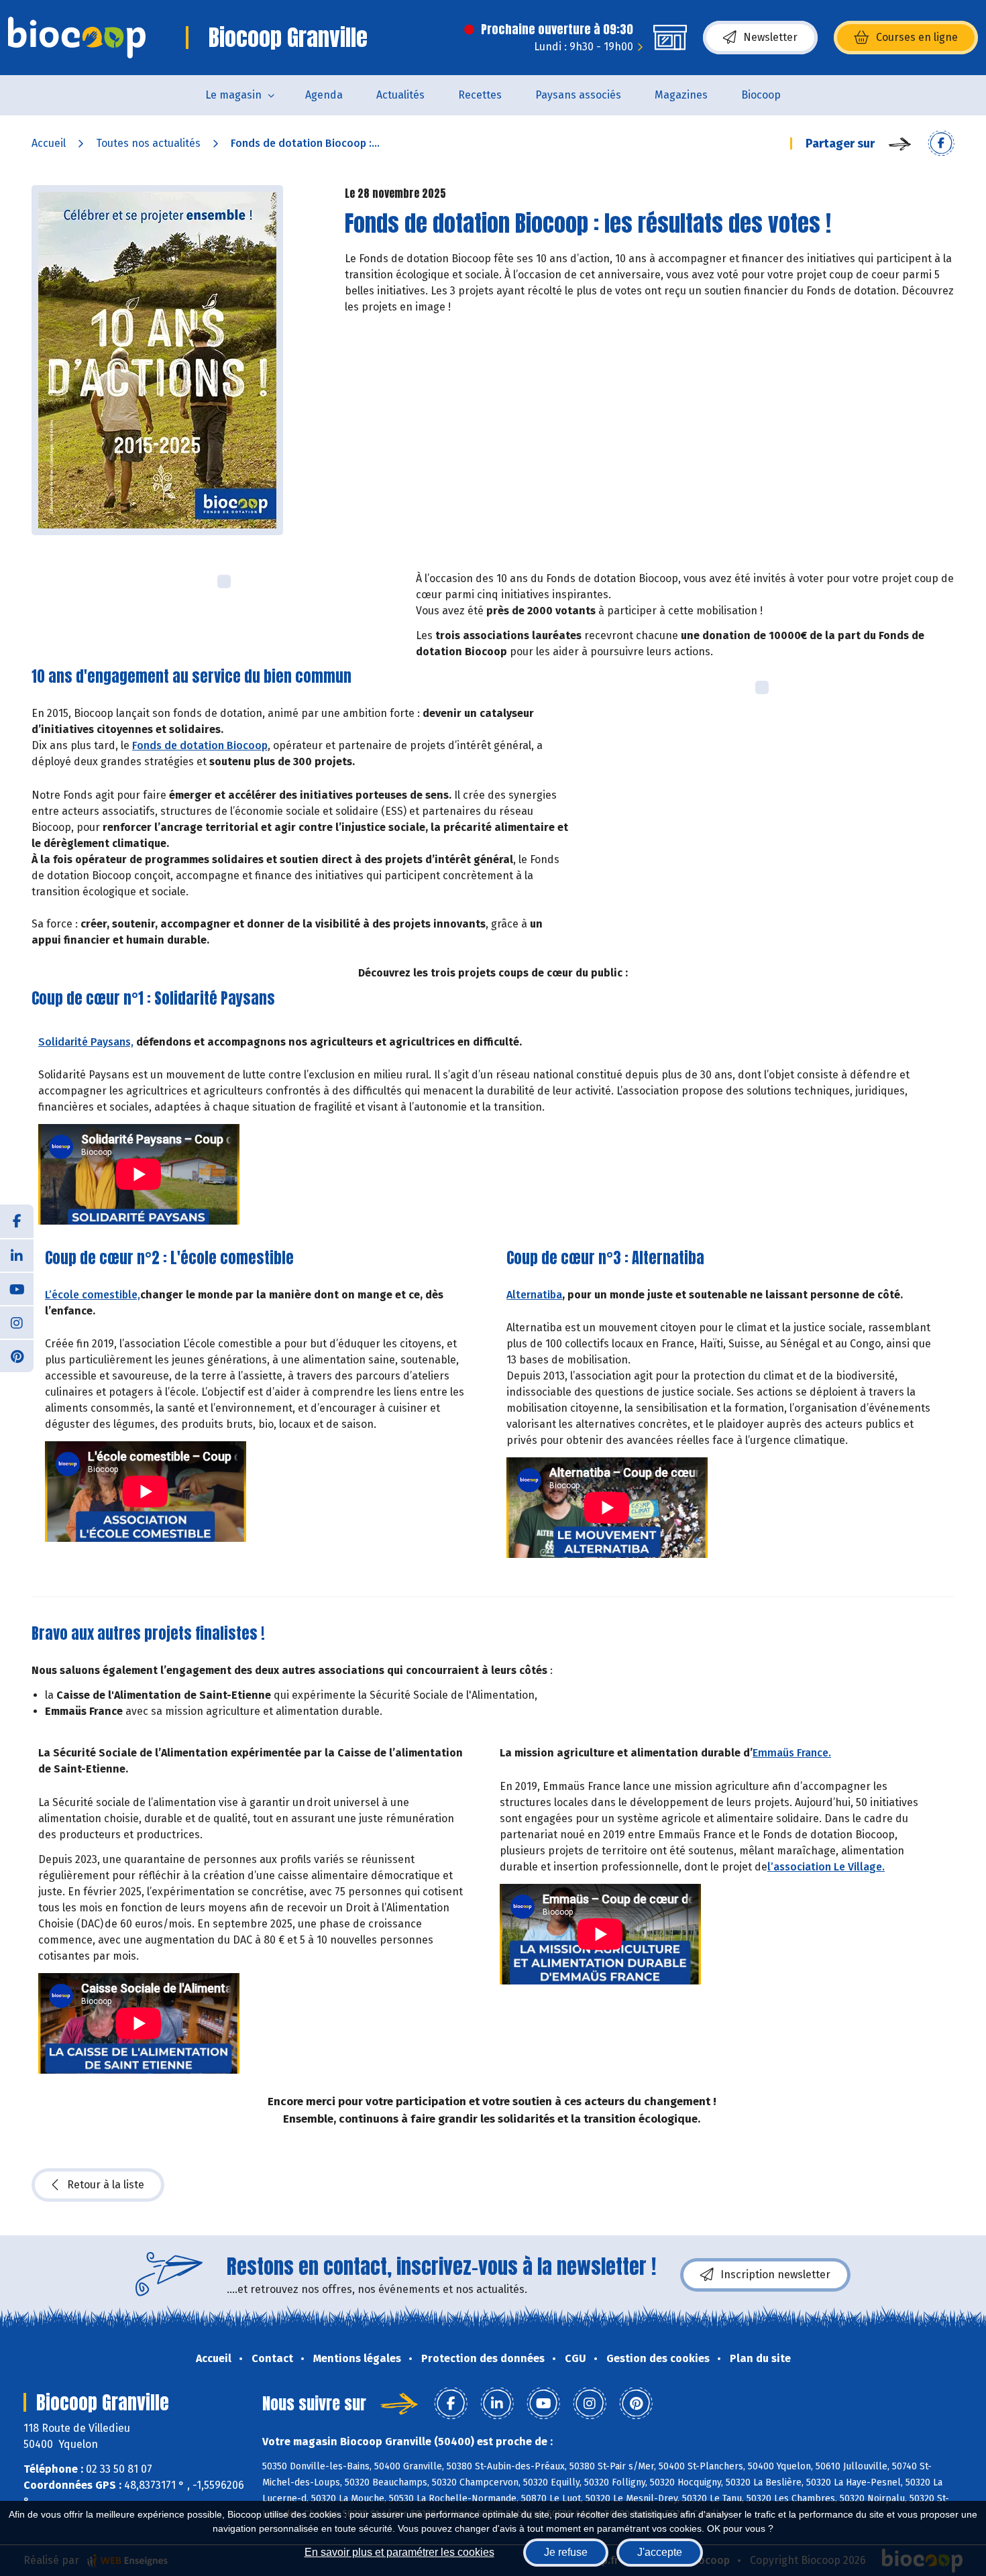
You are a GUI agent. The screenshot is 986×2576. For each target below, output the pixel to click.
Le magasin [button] (233, 95)
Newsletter (770, 37)
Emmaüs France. (792, 1753)
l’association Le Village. (826, 1867)
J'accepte (660, 2552)
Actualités (400, 95)
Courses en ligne (917, 37)
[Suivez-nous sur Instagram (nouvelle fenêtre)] (17, 1322)
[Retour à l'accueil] (77, 38)
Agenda (324, 95)
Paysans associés (578, 95)
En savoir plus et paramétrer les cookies (399, 2552)
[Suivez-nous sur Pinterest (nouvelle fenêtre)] (17, 1355)
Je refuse (566, 2552)
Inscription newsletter (775, 2275)
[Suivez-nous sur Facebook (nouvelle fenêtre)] (17, 1221)
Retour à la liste (106, 2185)
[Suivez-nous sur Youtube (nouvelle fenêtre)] (17, 1288)
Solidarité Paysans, (86, 1042)
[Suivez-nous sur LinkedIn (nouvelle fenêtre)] (17, 1255)
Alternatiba (534, 1295)
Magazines (681, 95)
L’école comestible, (93, 1295)
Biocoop (761, 95)
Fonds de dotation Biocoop (200, 745)
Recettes (480, 95)
